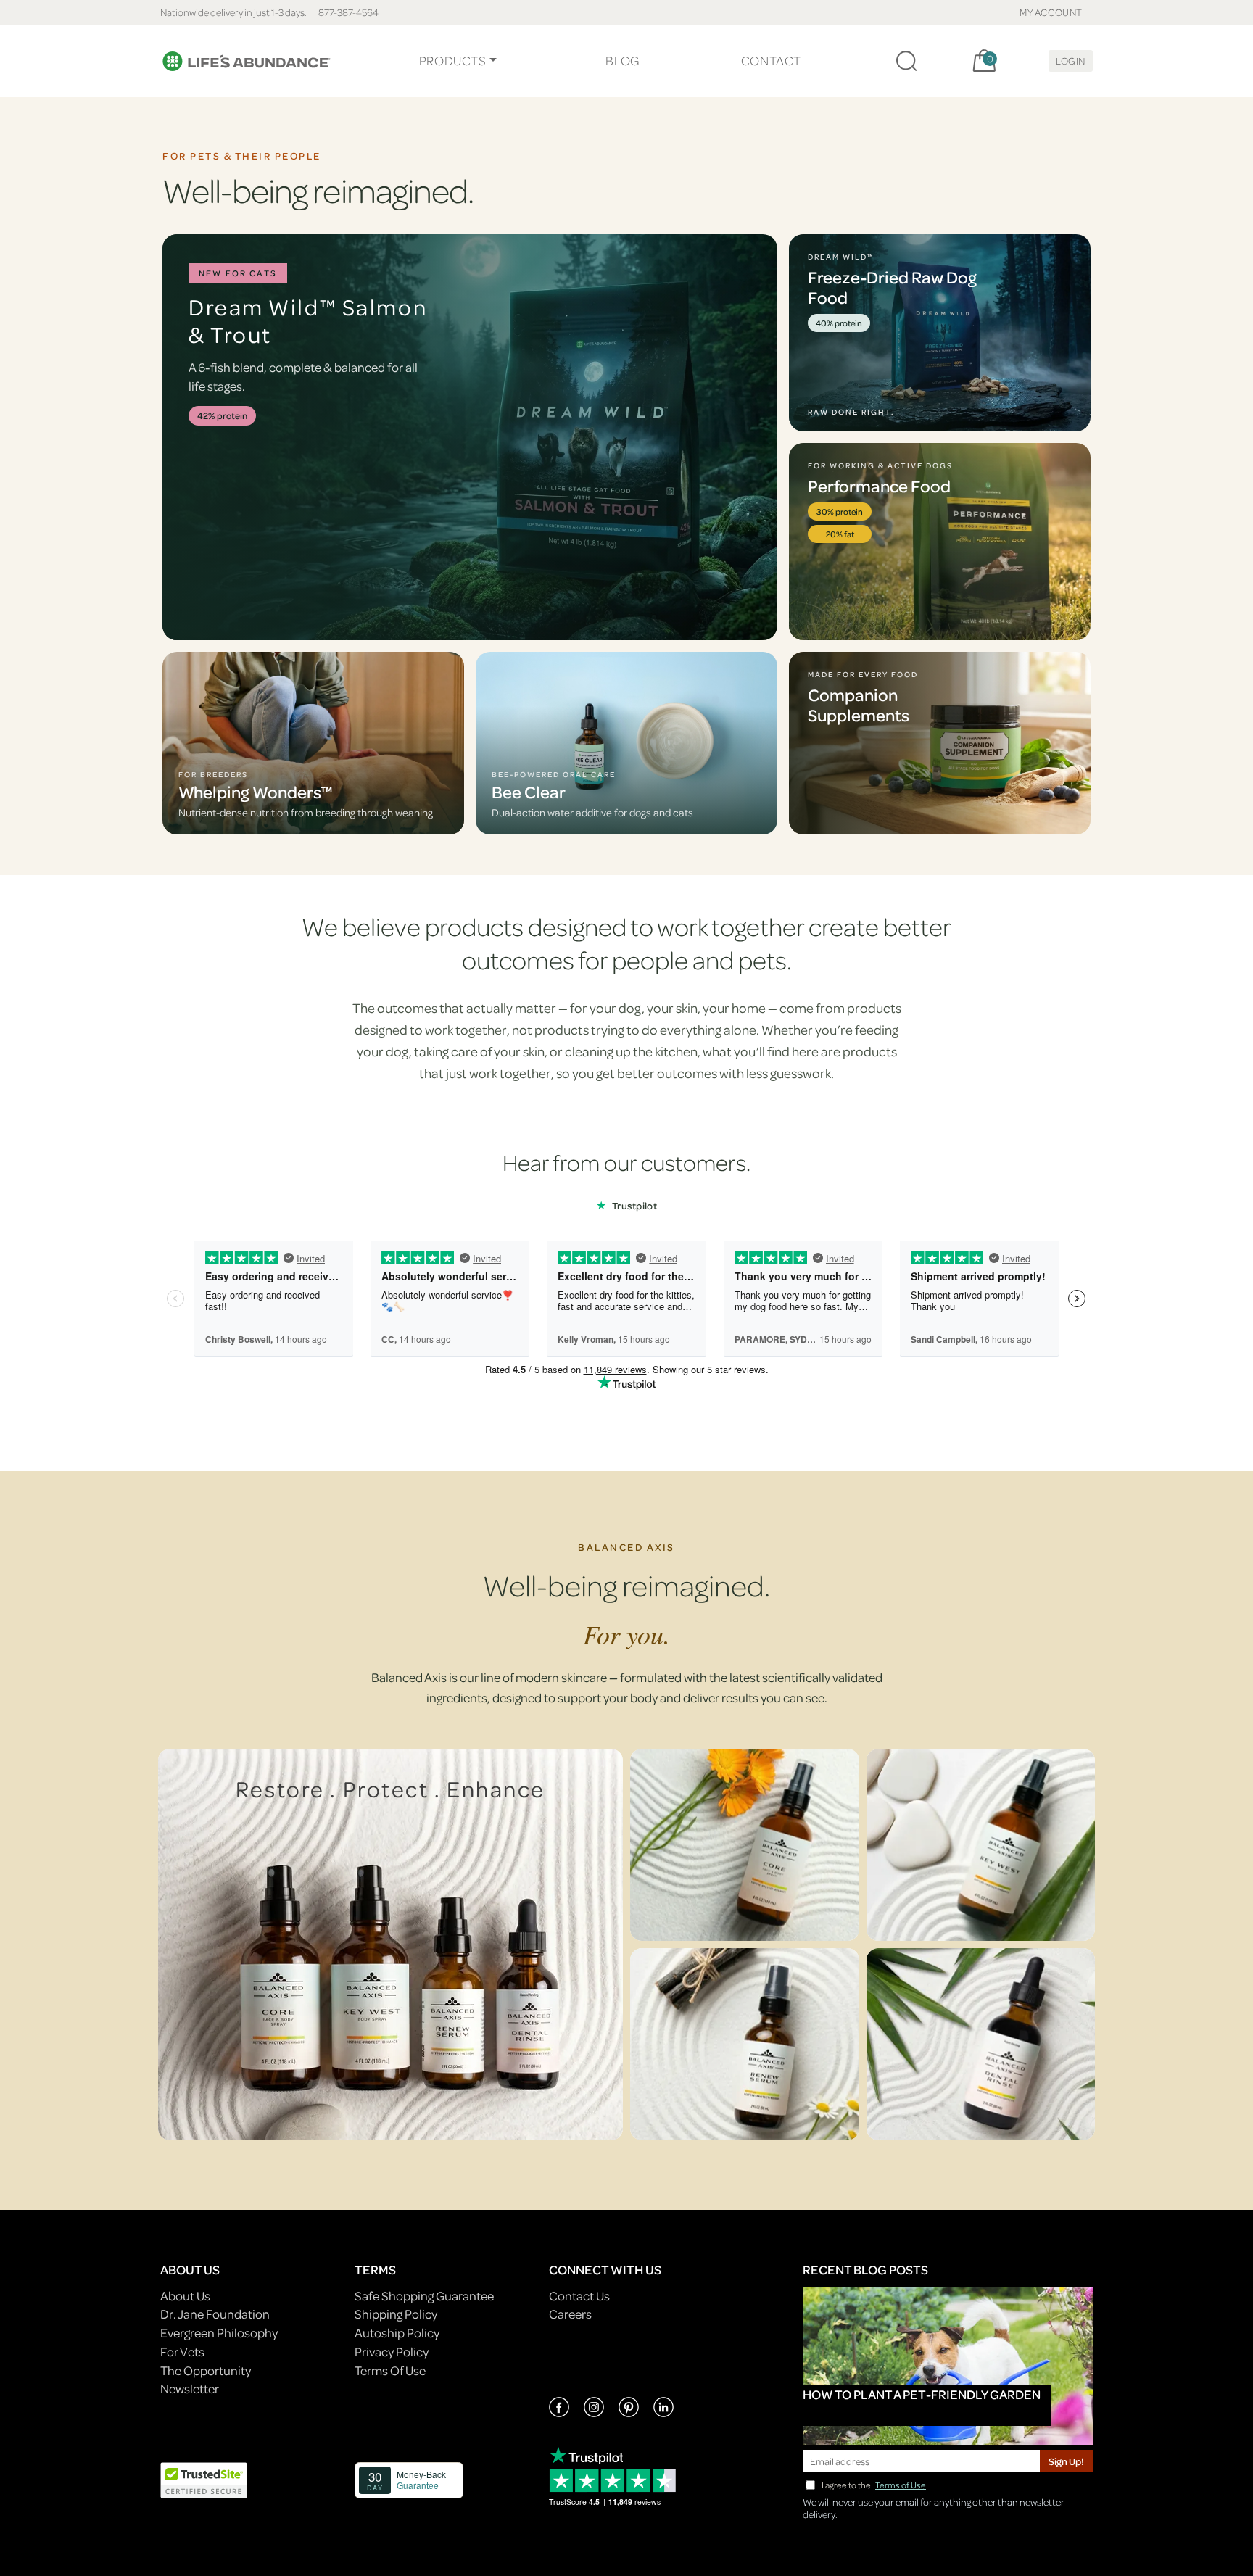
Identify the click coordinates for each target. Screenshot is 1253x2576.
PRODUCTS (453, 61)
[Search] (906, 61)
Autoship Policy (397, 2333)
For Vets (182, 2352)
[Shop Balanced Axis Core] (745, 1845)
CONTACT (771, 61)
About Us (185, 2296)
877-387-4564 (348, 12)
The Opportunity (206, 2370)
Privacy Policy (392, 2352)
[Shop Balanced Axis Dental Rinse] (981, 2044)
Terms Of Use (390, 2370)
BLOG (622, 61)
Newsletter (190, 2389)
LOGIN (1071, 61)
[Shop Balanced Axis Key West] (981, 1845)
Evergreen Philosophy (219, 2333)
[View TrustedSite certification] (204, 2478)
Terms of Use (901, 2485)
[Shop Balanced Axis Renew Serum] (745, 2044)
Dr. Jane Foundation (215, 2314)
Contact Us (579, 2296)
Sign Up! (1066, 2461)
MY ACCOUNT (1051, 12)
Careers (570, 2314)
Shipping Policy (396, 2314)
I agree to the (874, 2485)
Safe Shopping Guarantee (424, 2296)
